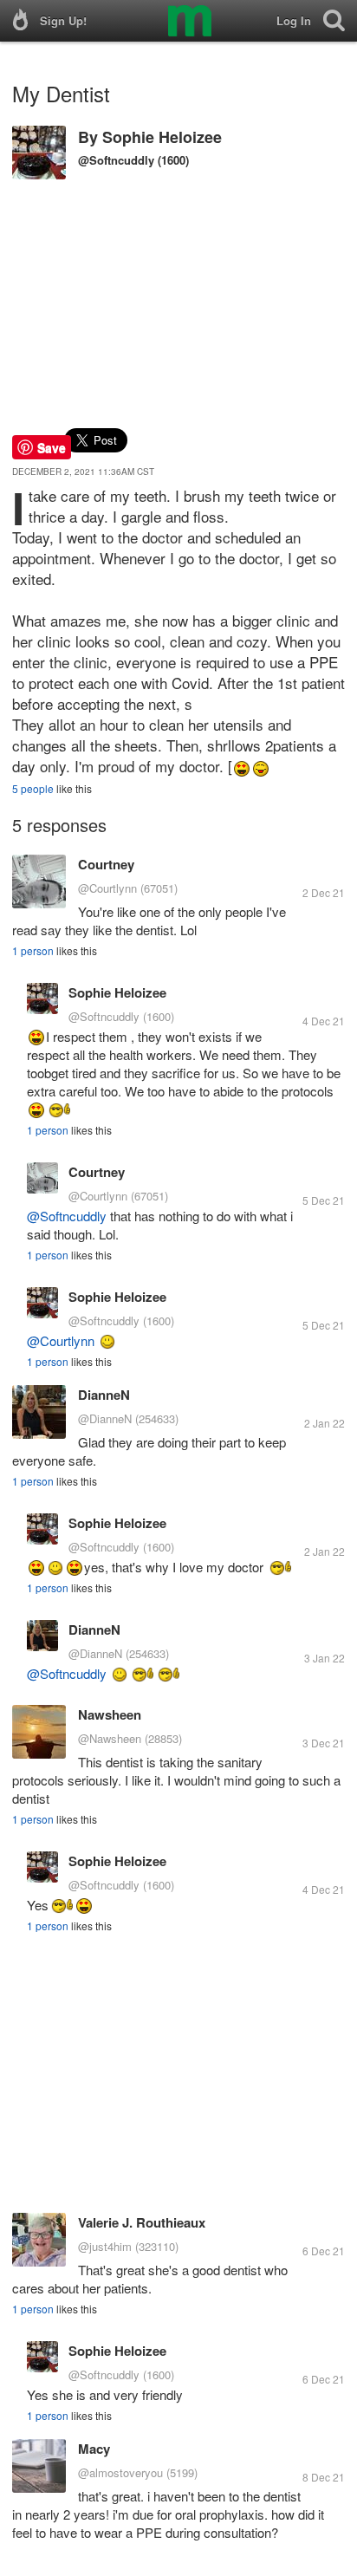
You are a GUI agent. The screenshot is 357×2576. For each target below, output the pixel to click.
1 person (33, 950)
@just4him (105, 2246)
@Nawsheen (110, 1738)
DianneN (104, 1395)
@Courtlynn (107, 888)
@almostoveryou (120, 2472)
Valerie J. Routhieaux (142, 2222)
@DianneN (105, 1418)
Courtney (106, 864)
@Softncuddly (116, 160)
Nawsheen (110, 1714)
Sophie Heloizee (162, 137)
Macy (94, 2449)
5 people (33, 788)
